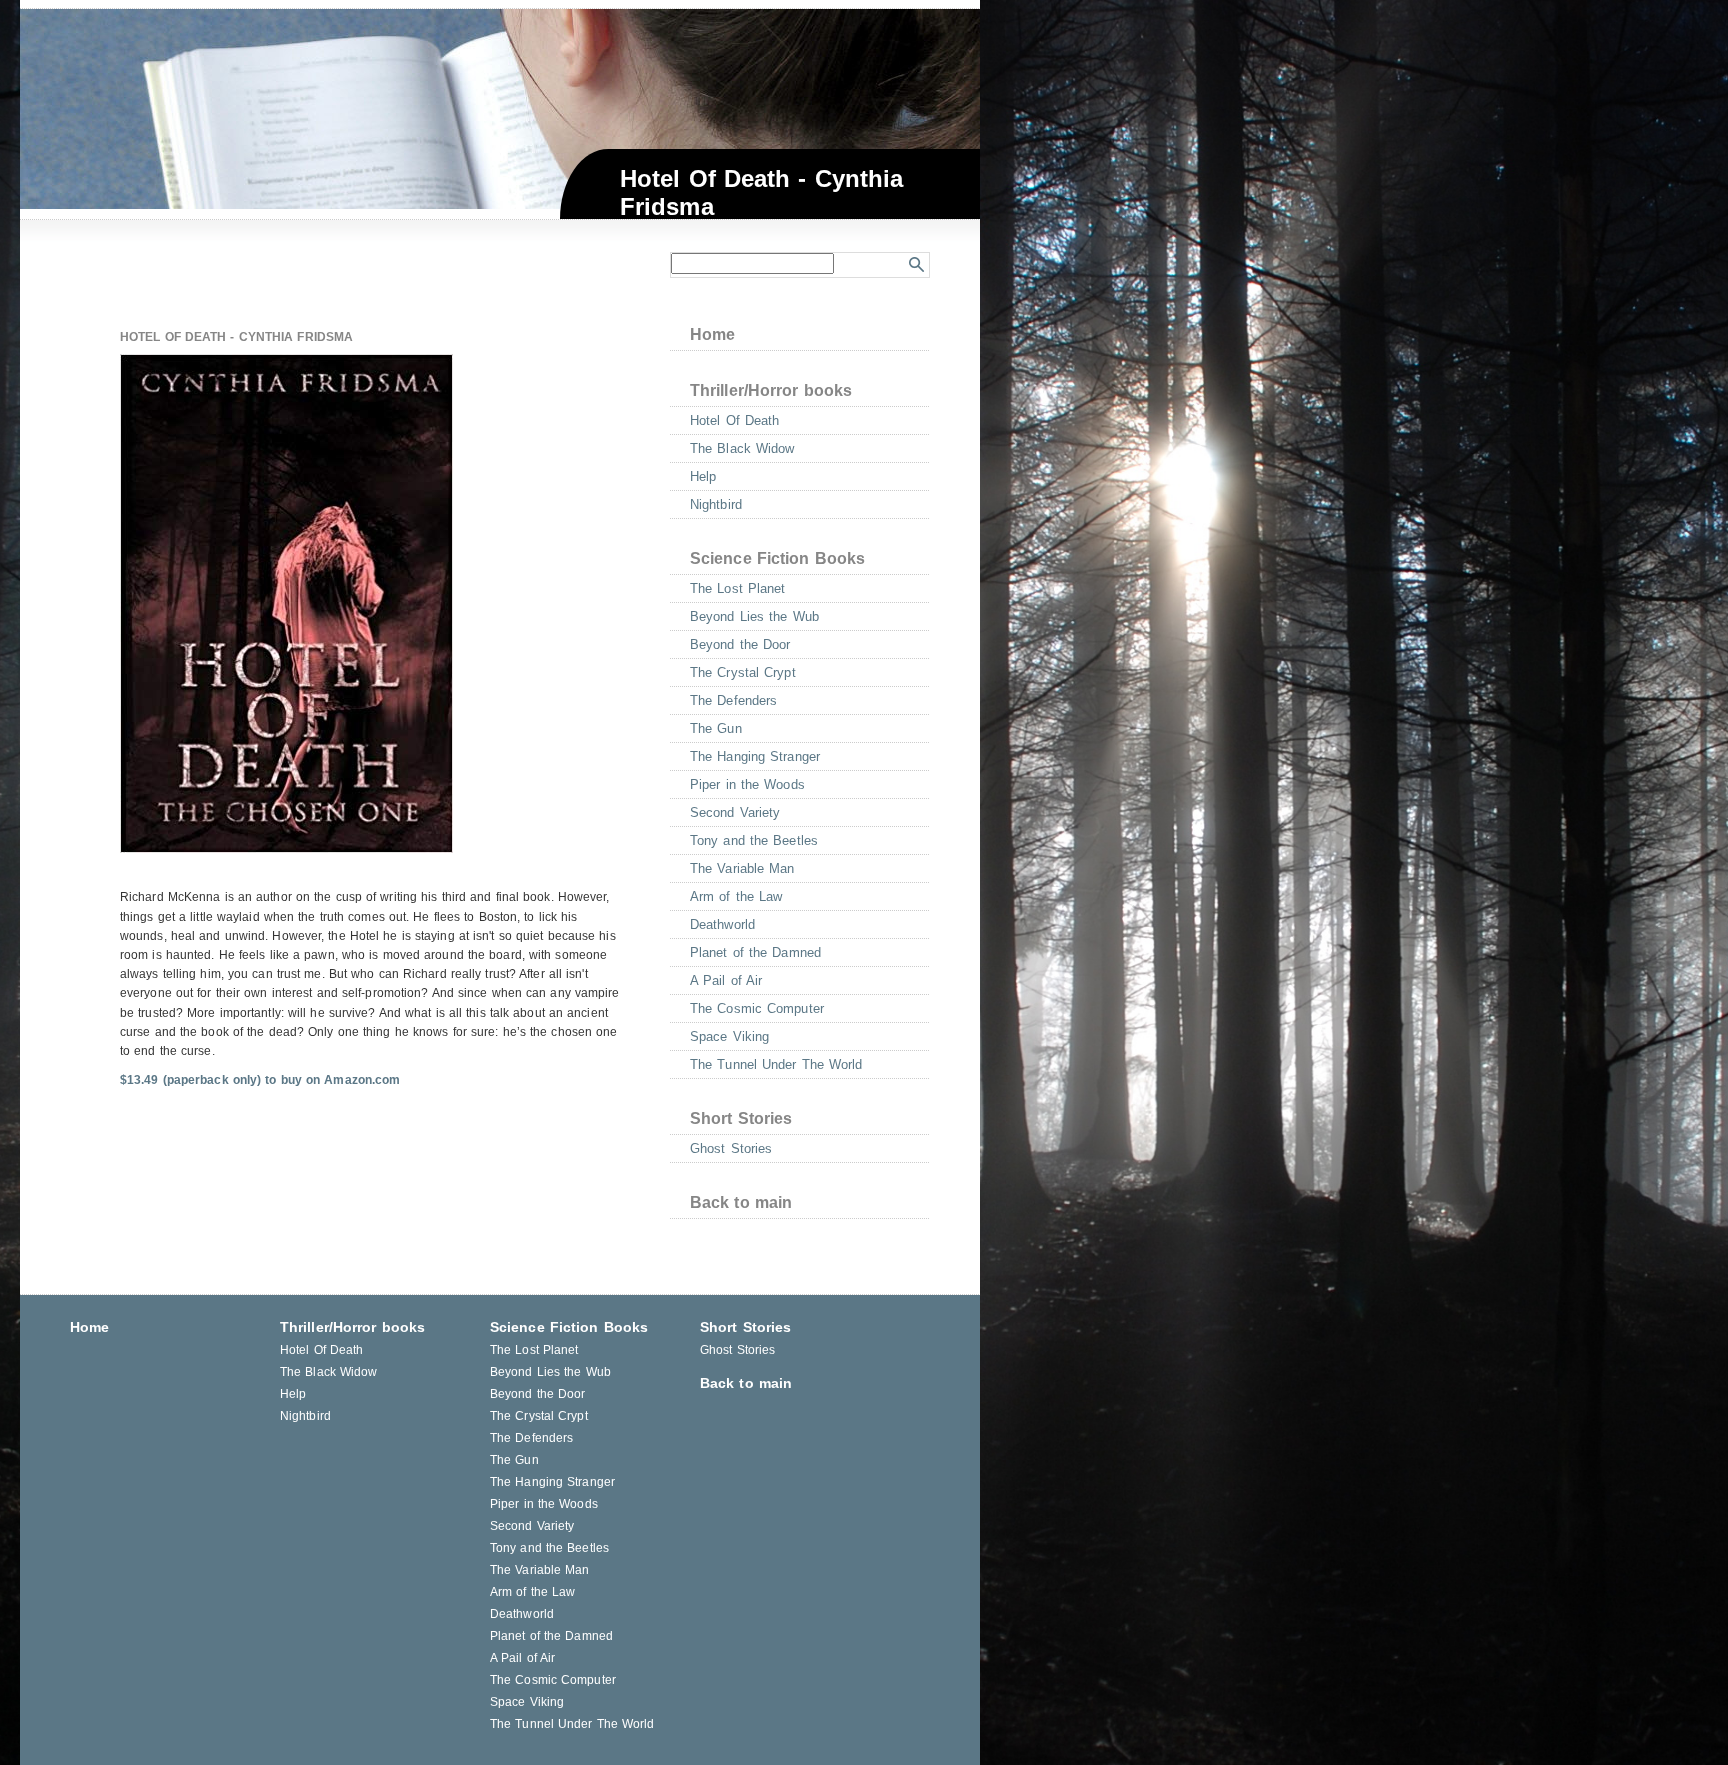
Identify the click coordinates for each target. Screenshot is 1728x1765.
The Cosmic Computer (757, 1008)
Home (712, 334)
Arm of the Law (736, 896)
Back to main (741, 1202)
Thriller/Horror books (771, 390)
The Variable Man (742, 868)
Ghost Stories (731, 1148)
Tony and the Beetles (754, 840)
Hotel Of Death (734, 420)
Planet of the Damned (755, 952)
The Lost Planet (738, 588)
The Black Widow (742, 448)
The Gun (716, 728)
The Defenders (733, 700)
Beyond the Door (740, 644)
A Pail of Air (726, 980)
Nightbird (716, 504)
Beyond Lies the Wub (754, 616)
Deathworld (722, 924)
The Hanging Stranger (755, 756)
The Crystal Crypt (743, 672)
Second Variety (735, 812)
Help (703, 476)
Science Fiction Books (777, 558)
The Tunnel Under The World (776, 1064)
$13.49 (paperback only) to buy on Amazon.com (260, 1080)
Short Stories (741, 1118)
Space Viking (729, 1036)
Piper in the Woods (747, 784)
